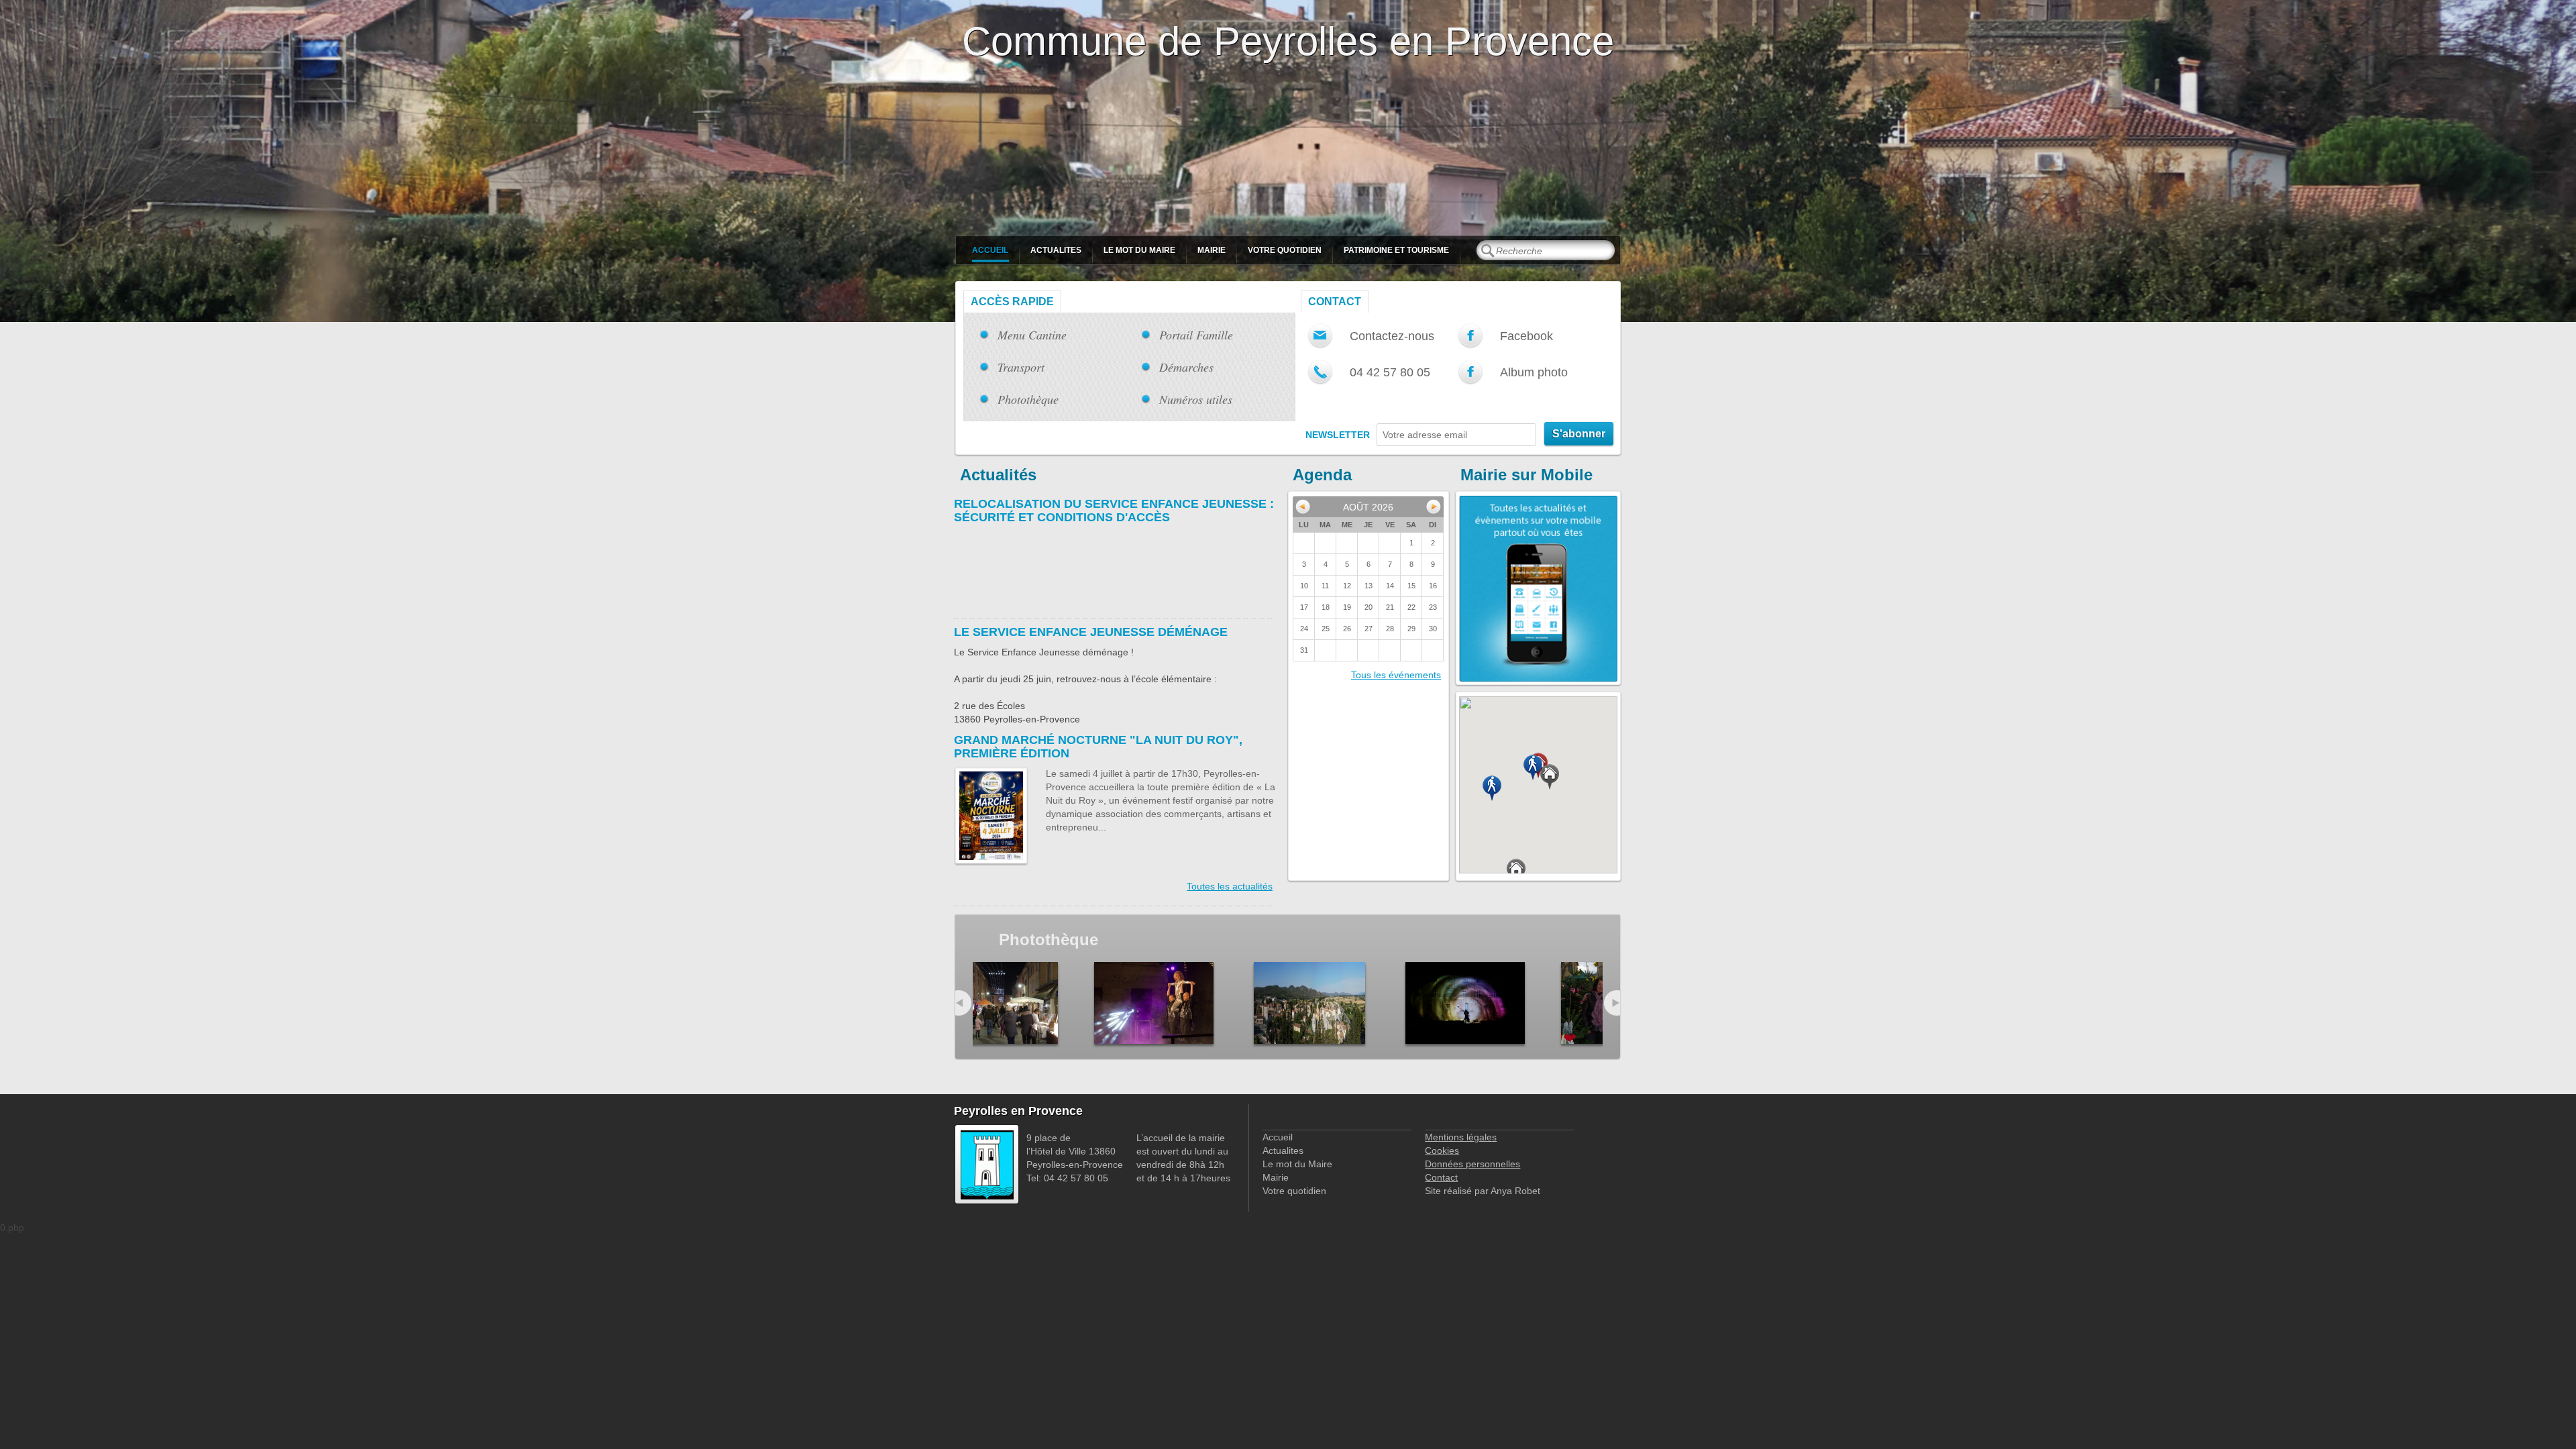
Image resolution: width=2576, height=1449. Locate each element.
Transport (1021, 367)
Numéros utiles (1196, 399)
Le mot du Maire (1139, 250)
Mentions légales (1461, 1137)
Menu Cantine (1032, 335)
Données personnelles (1472, 1164)
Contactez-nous (1392, 336)
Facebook (1526, 336)
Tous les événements (1396, 675)
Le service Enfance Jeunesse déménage (1091, 632)
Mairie (1212, 250)
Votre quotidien (1285, 250)
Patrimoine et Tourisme (1396, 250)
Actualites (1056, 250)
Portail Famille (1196, 335)
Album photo (1534, 372)
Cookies (1442, 1150)
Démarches (1186, 367)
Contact (1335, 302)
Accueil (990, 250)
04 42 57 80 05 (1390, 372)
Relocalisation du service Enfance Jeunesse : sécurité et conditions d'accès (1114, 511)
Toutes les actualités (1230, 886)
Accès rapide (1012, 302)
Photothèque (1028, 399)
